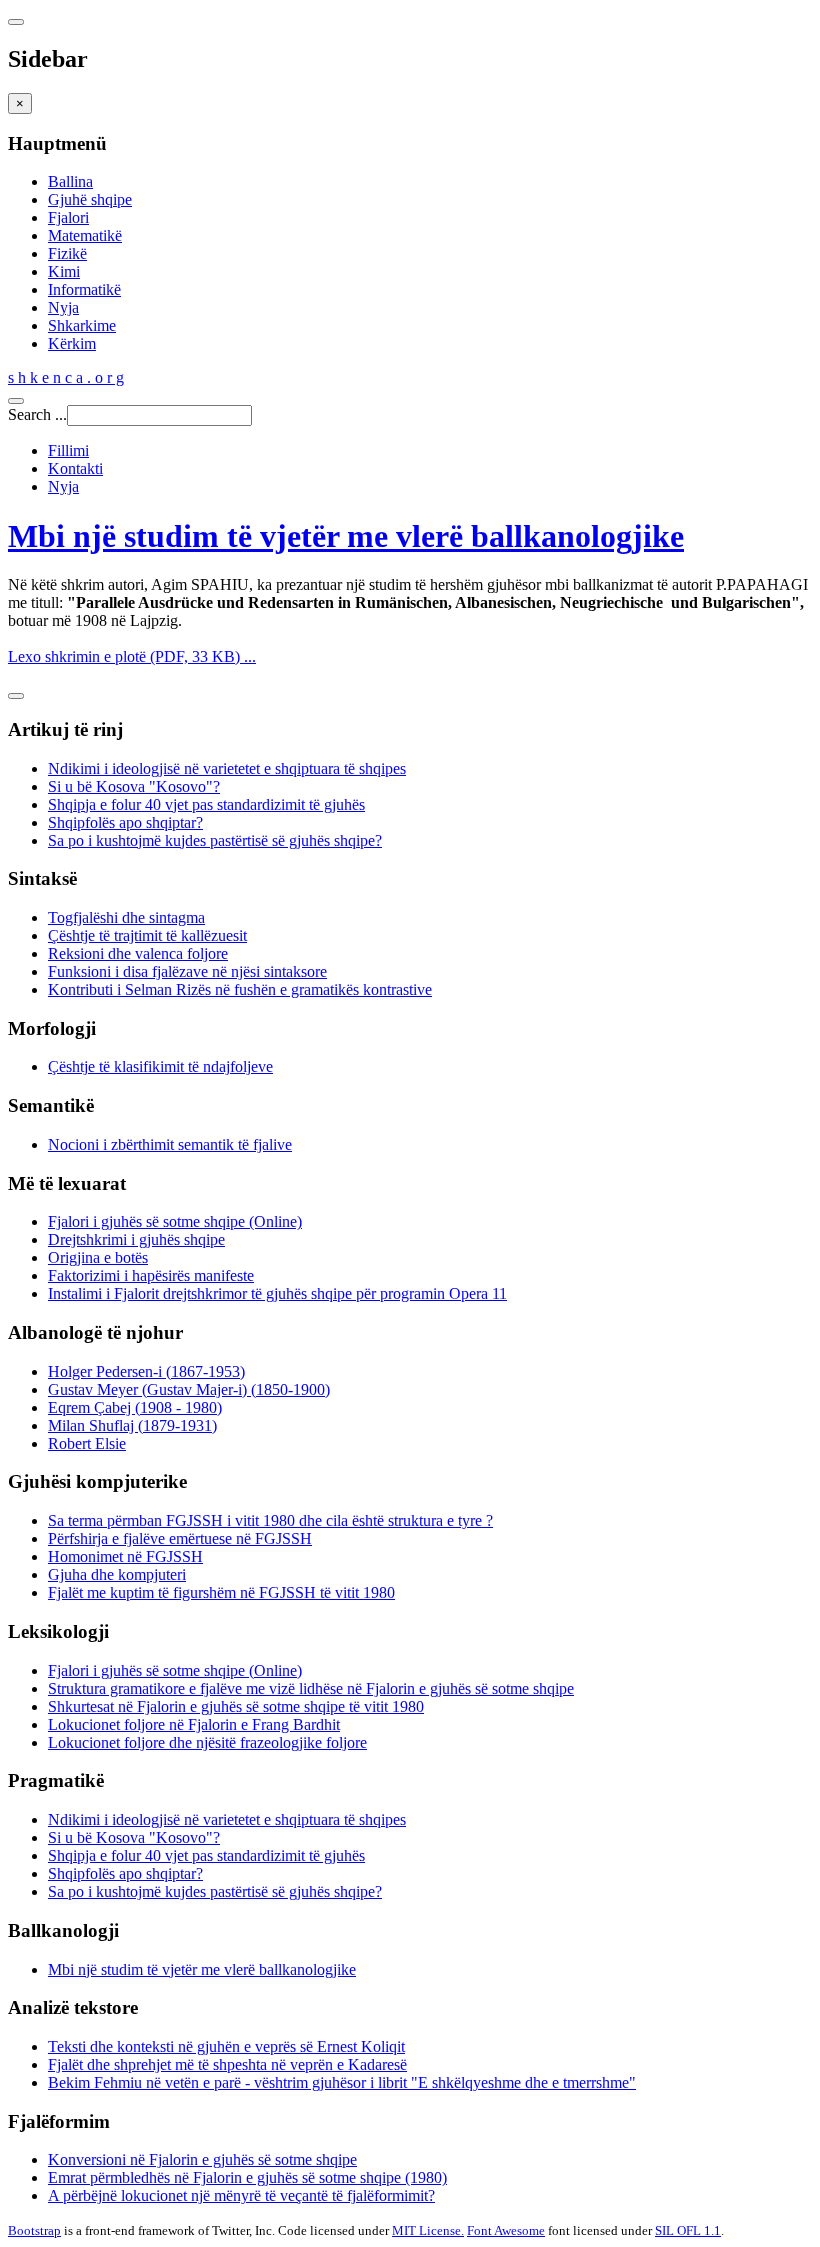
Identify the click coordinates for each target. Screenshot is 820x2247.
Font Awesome (506, 2230)
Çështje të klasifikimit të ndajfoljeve (160, 1066)
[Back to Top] (16, 696)
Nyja (63, 307)
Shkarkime (82, 325)
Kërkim (72, 343)
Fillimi (68, 450)
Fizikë (67, 253)
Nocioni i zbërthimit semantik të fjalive (170, 1144)
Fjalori (68, 217)
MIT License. (428, 2230)
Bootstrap (34, 2230)
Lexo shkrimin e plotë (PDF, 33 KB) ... (132, 656)
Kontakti (75, 468)
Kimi (64, 271)
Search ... (37, 414)
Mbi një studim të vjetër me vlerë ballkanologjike (346, 536)
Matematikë (85, 235)
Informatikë (84, 289)
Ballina (70, 181)
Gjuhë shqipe (90, 199)
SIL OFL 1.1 (688, 2230)
